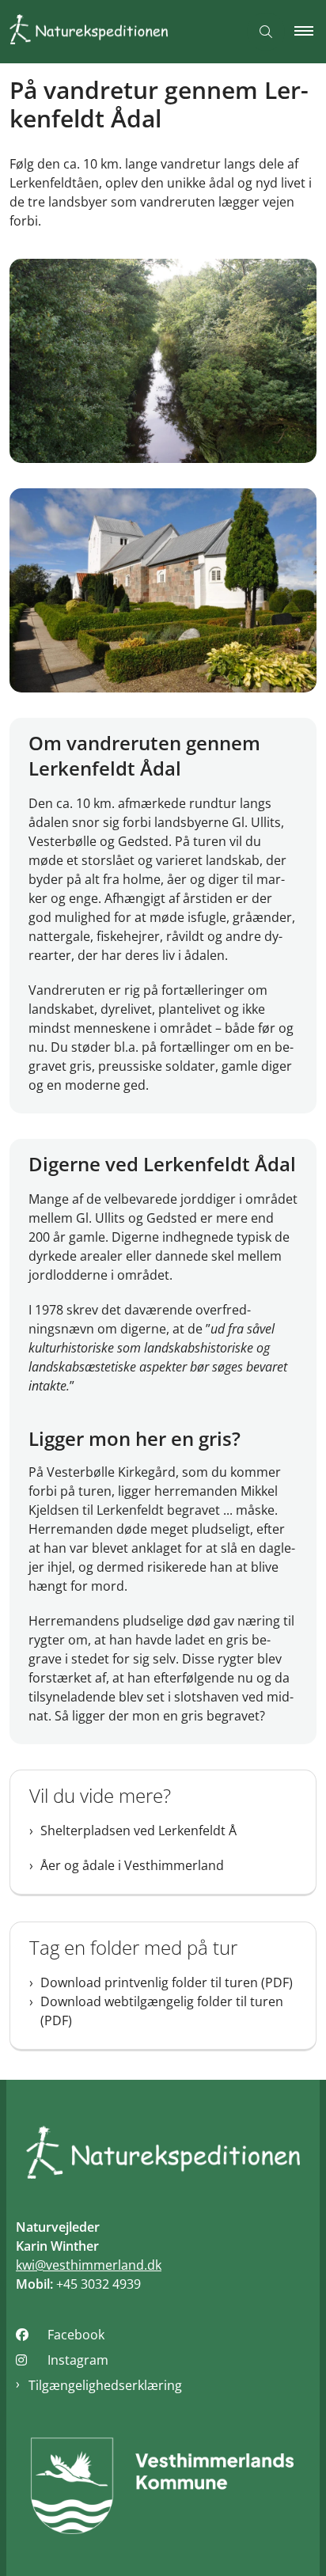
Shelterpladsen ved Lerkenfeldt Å (138, 1831)
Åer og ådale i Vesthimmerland (132, 1865)
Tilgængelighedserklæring (105, 2385)
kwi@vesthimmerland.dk (89, 2265)
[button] (310, 32)
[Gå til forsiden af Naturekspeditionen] (119, 32)
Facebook (76, 2335)
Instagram (78, 2360)
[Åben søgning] (266, 32)
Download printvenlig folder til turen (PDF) (167, 1982)
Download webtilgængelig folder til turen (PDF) (162, 2011)
